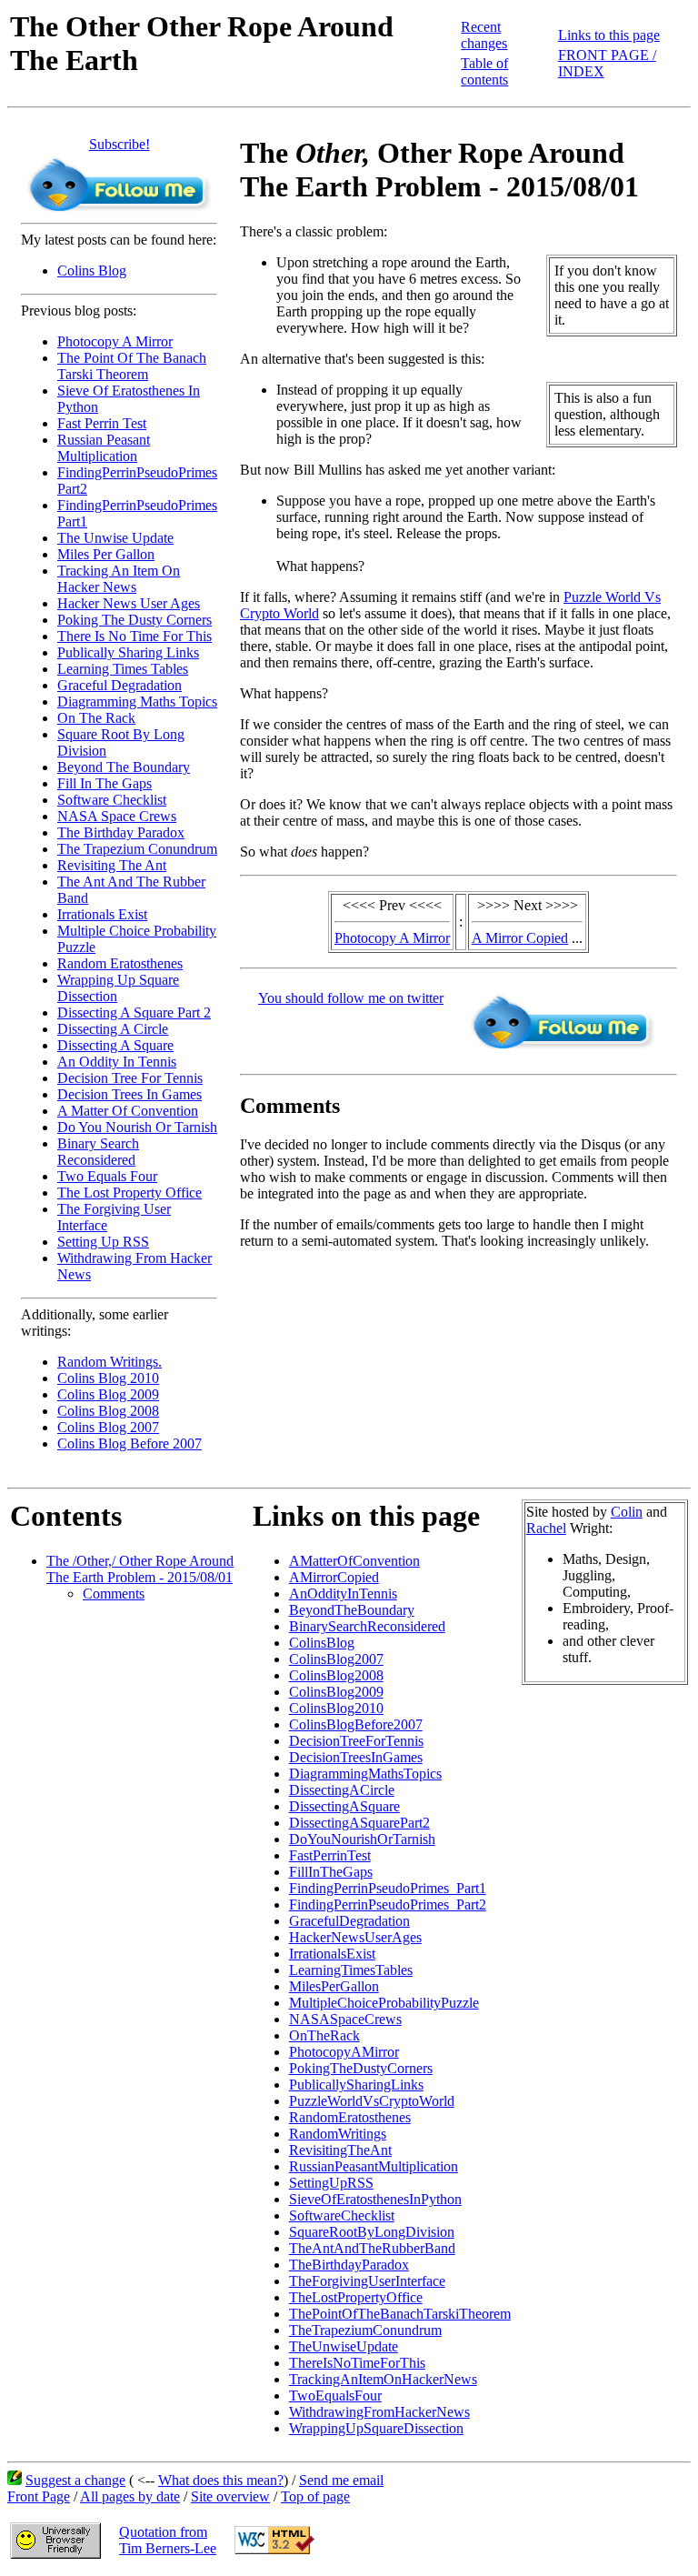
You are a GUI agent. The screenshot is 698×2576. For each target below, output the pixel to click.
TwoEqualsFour (335, 2396)
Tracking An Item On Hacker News (119, 579)
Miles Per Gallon (106, 554)
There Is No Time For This (135, 636)
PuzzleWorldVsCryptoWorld (372, 2101)
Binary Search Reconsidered (98, 1152)
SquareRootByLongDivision (372, 2232)
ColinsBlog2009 (336, 1692)
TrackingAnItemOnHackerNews (383, 2379)
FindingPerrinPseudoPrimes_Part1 (388, 1888)
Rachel (546, 1528)
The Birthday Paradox (121, 832)
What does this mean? (221, 2480)
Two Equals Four (107, 1176)
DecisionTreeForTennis (356, 1741)
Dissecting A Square (115, 1045)
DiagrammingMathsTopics (365, 1774)
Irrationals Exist (102, 914)
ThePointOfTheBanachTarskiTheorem (400, 2314)
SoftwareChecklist (342, 2215)
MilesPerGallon (334, 1986)
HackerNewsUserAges (355, 1937)
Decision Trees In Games (130, 1094)
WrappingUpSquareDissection (376, 2428)
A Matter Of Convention (128, 1111)
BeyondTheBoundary (352, 1610)
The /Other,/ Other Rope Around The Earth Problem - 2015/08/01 (140, 1569)
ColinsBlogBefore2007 (356, 1724)
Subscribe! (120, 144)
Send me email (341, 2480)
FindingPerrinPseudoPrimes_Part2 (388, 1904)
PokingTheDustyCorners (361, 2068)
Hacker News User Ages (129, 603)
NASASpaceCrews (345, 2019)
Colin (627, 1512)
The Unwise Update (115, 538)
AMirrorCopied (334, 1577)
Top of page (315, 2496)
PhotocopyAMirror (344, 2052)
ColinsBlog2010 (336, 1708)
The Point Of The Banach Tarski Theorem (132, 366)
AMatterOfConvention (354, 1561)
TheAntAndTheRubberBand (372, 2248)
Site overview (230, 2496)
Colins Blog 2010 (108, 1378)
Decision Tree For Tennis (130, 1078)
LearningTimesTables (351, 1970)
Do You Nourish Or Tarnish (137, 1127)
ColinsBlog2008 (336, 1675)
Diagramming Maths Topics (137, 702)
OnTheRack (324, 2035)
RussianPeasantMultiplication (374, 2166)
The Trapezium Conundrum (137, 849)
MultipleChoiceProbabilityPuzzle (384, 2003)
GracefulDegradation (349, 1921)
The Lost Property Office (130, 1193)
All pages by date (130, 2496)
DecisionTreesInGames (356, 1757)
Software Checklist (112, 800)
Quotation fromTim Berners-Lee (168, 2540)
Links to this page (609, 35)
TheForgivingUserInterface (367, 2281)
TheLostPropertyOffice (356, 2297)
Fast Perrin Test (102, 423)
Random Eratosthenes (120, 963)
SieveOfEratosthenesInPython (375, 2199)
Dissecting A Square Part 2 (134, 1012)
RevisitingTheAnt (340, 2150)
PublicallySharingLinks (356, 2085)
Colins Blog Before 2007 (130, 1443)
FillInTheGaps (331, 1872)
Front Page (39, 2496)
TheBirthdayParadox (349, 2265)
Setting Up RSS (103, 1242)
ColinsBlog (322, 1643)
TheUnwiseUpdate (344, 2346)
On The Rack (96, 718)
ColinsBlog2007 (336, 1659)
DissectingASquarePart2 (359, 1823)
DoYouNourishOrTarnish (362, 1839)
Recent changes (484, 35)
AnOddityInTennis (343, 1594)
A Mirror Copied (520, 938)
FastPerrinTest (330, 1855)
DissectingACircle (342, 1790)
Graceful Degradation (120, 685)
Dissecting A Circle (113, 1029)
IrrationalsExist (332, 1954)
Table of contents (484, 71)
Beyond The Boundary (124, 767)
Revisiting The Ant (112, 865)
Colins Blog (92, 271)
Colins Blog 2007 (108, 1427)
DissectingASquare (344, 1806)
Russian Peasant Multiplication (104, 448)
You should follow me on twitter (351, 998)
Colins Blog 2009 (108, 1394)
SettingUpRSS (331, 2183)
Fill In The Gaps (105, 783)
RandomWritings (338, 2134)
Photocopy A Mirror (115, 341)
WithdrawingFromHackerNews (379, 2412)
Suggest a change (75, 2480)
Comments (114, 1594)
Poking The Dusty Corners (135, 620)
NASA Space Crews (117, 816)
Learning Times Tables (123, 669)
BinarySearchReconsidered (367, 1626)
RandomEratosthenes (350, 2117)
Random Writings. (110, 1362)
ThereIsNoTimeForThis (357, 2363)
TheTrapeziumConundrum (365, 2330)
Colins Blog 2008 (108, 1411)
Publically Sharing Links (128, 652)
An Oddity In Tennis (117, 1062)
